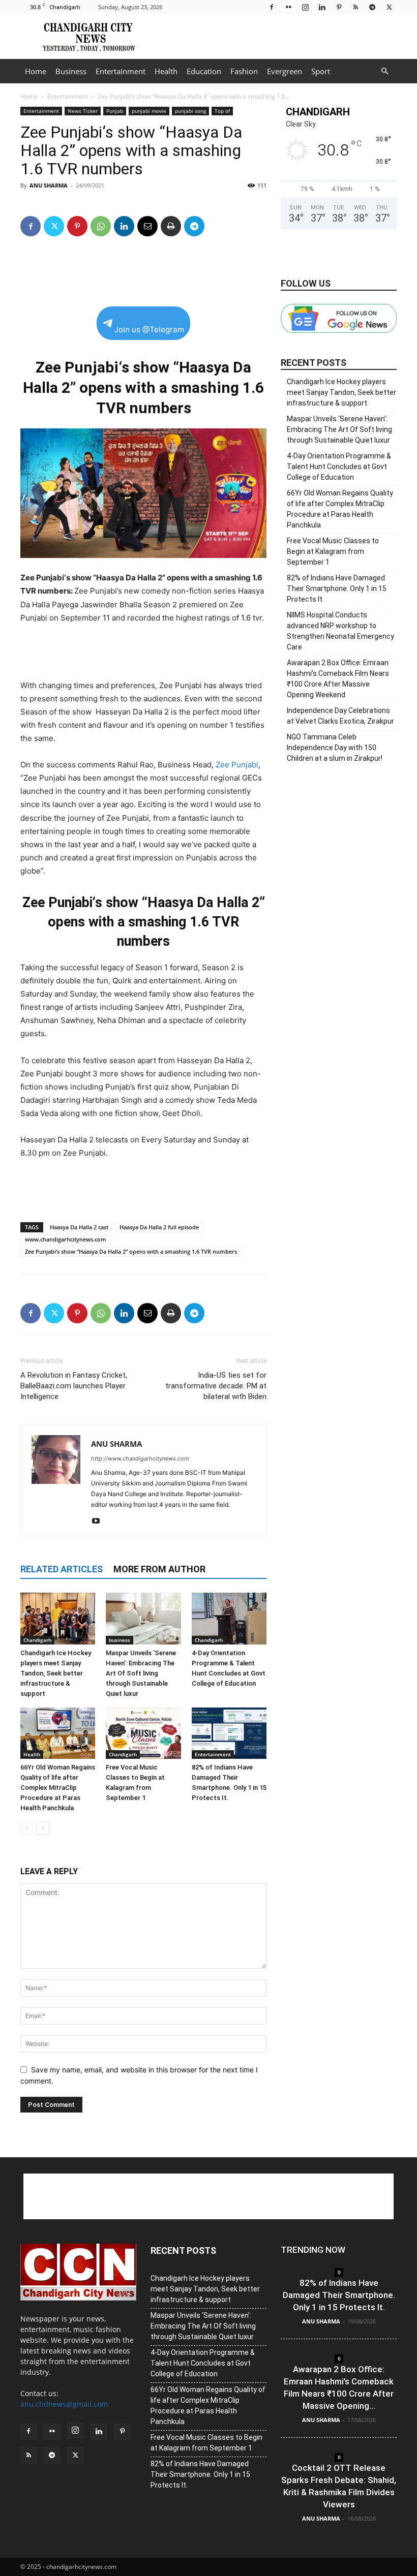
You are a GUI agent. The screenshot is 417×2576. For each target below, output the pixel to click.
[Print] (171, 226)
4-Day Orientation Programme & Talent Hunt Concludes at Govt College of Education (339, 467)
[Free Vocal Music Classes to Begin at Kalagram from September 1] (143, 1733)
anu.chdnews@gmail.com (64, 2404)
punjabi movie (149, 111)
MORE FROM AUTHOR (159, 1569)
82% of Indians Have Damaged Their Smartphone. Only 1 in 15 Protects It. (337, 588)
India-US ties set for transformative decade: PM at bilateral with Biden (216, 1386)
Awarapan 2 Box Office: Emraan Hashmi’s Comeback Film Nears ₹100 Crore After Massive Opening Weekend (338, 679)
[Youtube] (99, 1522)
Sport (321, 71)
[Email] (147, 226)
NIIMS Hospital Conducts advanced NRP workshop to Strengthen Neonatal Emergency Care (340, 631)
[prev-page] (27, 1828)
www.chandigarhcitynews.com (66, 1239)
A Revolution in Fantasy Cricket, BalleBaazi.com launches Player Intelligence (74, 1386)
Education (204, 71)
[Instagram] (305, 7)
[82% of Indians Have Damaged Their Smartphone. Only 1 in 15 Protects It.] (229, 1733)
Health (166, 71)
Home (36, 71)
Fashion (244, 71)
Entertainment (121, 71)
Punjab (115, 111)
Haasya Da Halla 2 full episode (159, 1227)
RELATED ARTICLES (62, 1569)
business (120, 1640)
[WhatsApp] (101, 226)
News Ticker (83, 111)
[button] (384, 71)
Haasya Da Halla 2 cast (79, 1227)
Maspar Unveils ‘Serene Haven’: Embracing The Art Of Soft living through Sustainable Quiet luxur (141, 1673)
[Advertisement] (277, 37)
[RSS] (355, 7)
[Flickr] (288, 7)
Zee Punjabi (237, 765)
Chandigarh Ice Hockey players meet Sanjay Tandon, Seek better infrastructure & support (56, 1673)
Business (71, 71)
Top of (222, 111)
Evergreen (285, 71)
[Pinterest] (339, 7)
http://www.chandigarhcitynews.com (140, 1458)
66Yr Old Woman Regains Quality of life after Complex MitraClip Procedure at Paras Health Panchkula (58, 1788)
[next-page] (43, 1828)
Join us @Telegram (149, 330)
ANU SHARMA (49, 185)
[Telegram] (372, 7)
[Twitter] (389, 7)
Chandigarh (37, 1640)
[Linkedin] (322, 7)
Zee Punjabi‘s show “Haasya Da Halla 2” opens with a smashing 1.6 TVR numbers (131, 1251)
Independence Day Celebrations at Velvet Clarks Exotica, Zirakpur (340, 716)
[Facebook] (272, 7)
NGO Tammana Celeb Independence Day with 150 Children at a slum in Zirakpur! (335, 748)
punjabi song (190, 111)
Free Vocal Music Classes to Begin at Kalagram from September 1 (333, 551)
